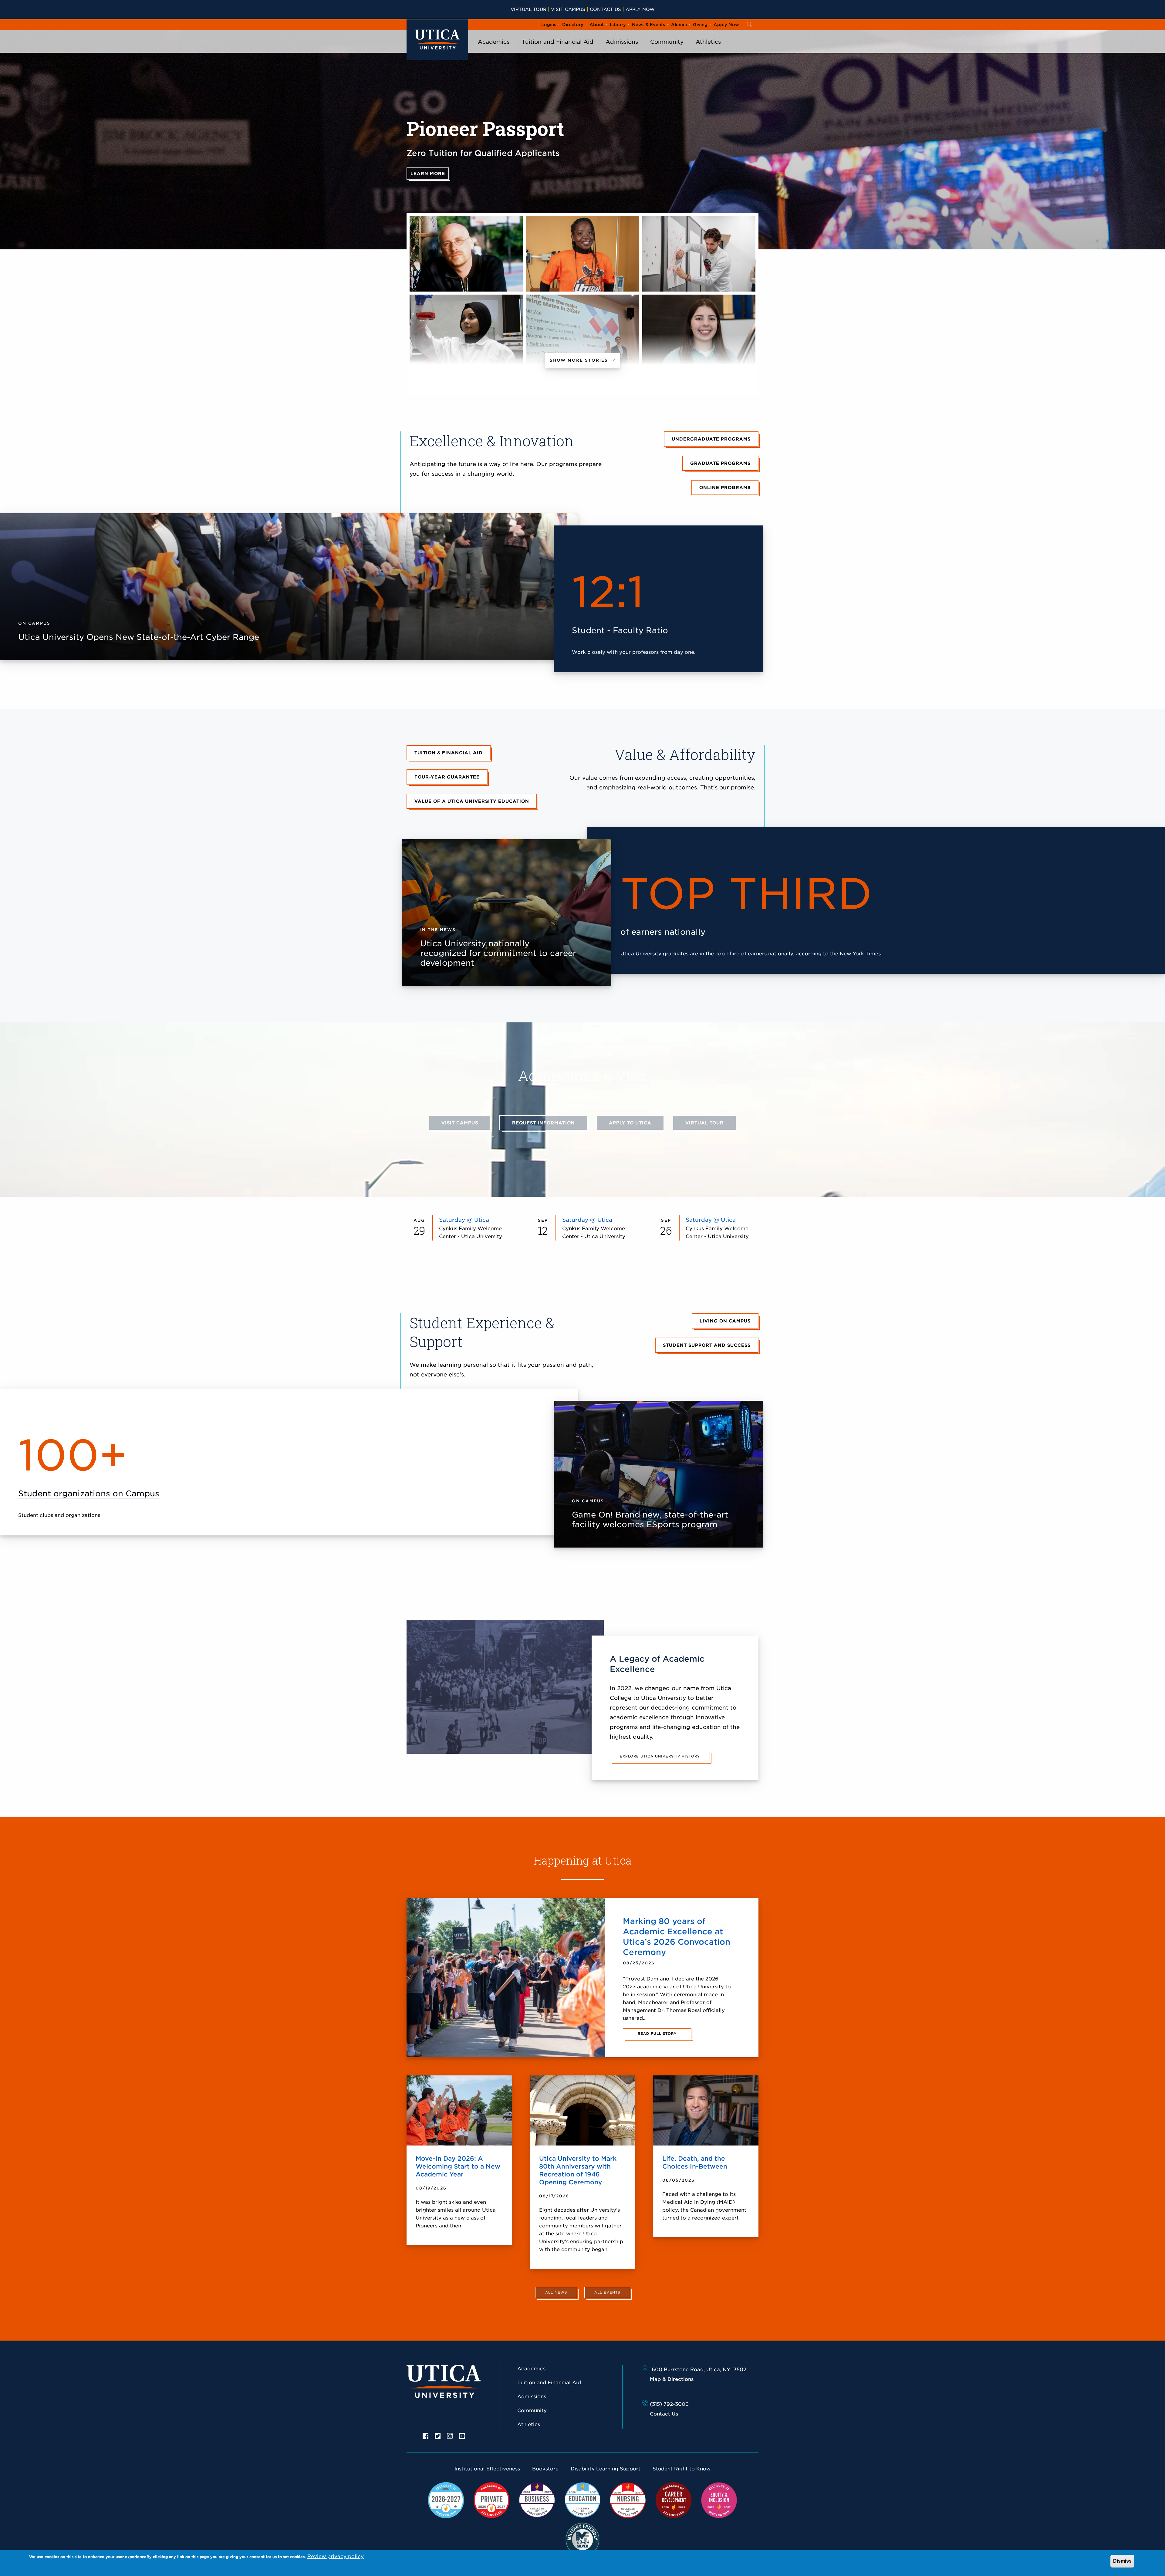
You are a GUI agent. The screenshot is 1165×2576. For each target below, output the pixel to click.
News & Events (648, 25)
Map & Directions (672, 2379)
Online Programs (725, 488)
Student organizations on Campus (89, 1493)
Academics (494, 42)
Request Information (544, 1123)
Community (667, 42)
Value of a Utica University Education (472, 801)
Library (618, 25)
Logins (549, 25)
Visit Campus (568, 9)
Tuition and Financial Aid (557, 42)
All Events (607, 2292)
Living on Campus (725, 1321)
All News (556, 2292)
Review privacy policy (336, 2556)
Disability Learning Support (606, 2469)
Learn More (428, 174)
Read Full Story (657, 2034)
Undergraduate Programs (711, 439)
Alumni (679, 25)
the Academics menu (494, 50)
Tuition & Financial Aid (449, 753)
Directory (573, 25)
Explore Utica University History (660, 1756)
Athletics (708, 42)
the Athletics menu (708, 50)
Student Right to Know (682, 2469)
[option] (426, 2436)
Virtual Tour (528, 9)
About (597, 25)
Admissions (622, 42)
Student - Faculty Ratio (620, 630)
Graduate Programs (720, 463)
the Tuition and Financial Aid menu (558, 50)
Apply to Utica (630, 1123)
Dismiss (1122, 2561)
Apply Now (640, 9)
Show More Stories (580, 360)
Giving (700, 25)
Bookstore (545, 2469)
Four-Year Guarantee (447, 777)
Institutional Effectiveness (487, 2469)
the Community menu (667, 50)
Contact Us (605, 9)
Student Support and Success (707, 1345)
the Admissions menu (622, 50)
